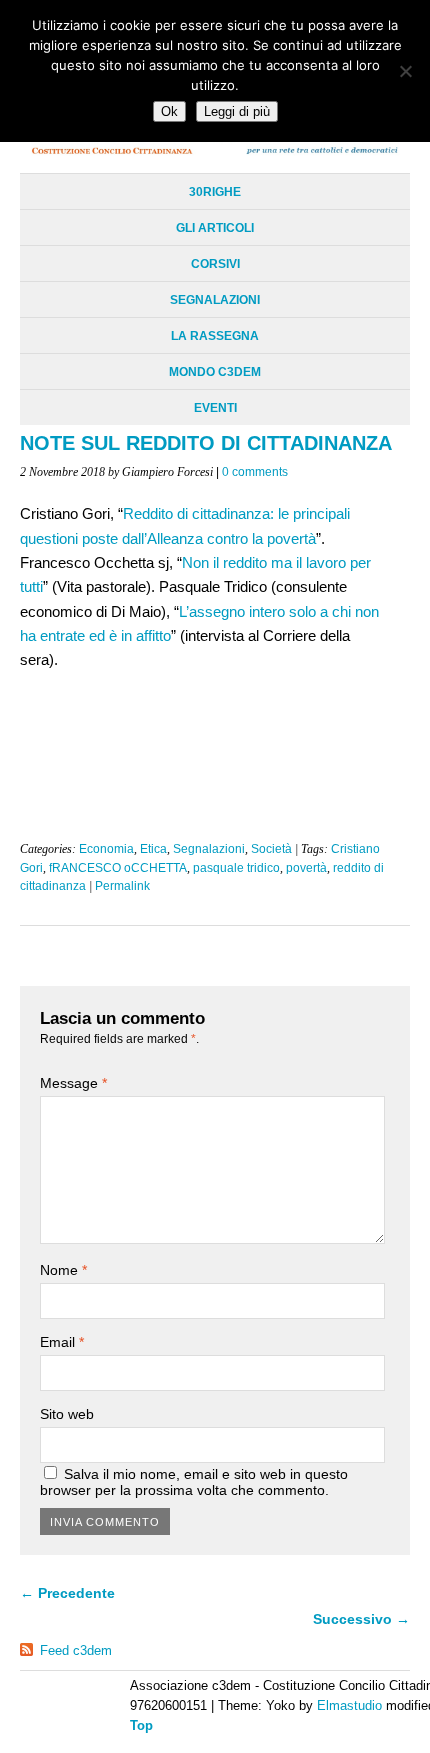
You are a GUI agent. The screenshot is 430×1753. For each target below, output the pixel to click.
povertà (306, 868)
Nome (63, 1270)
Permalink (122, 886)
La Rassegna (215, 336)
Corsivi (215, 264)
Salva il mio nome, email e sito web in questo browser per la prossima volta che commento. (194, 1482)
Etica (153, 849)
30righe (215, 192)
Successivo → (361, 1619)
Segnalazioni (215, 300)
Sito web (67, 1414)
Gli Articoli (215, 228)
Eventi (215, 408)
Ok (169, 111)
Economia (106, 849)
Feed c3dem (76, 1650)
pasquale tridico (236, 868)
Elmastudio (349, 1705)
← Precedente (67, 1593)
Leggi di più (237, 111)
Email (62, 1342)
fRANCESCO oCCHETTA (118, 868)
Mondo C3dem (215, 372)
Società (271, 849)
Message (73, 1083)
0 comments (255, 472)
